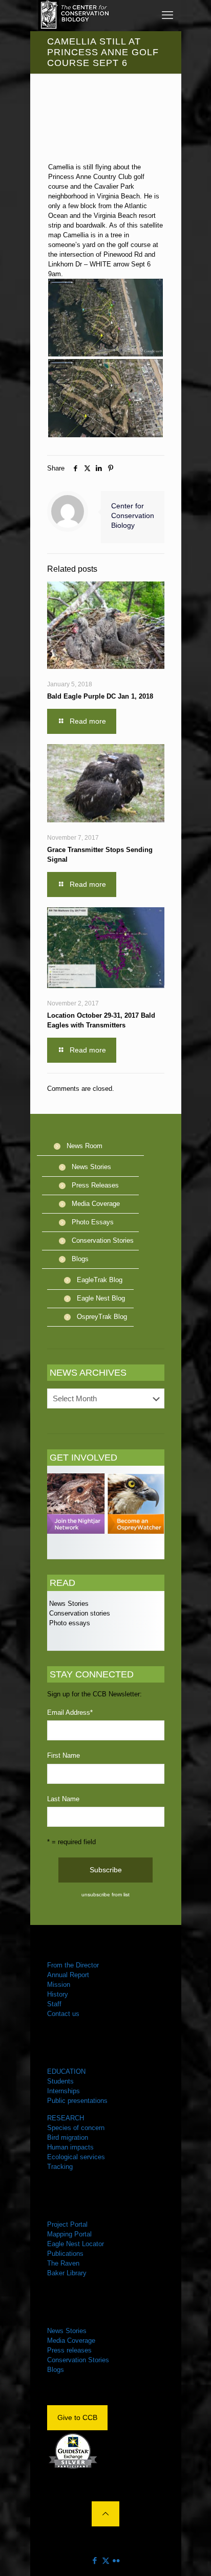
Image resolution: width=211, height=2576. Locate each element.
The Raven (63, 2263)
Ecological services (76, 2157)
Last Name (63, 1799)
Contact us (63, 2014)
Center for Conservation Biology (133, 516)
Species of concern (76, 2128)
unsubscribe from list (105, 1895)
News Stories (91, 1167)
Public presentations (77, 2101)
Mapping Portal (69, 2234)
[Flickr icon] (117, 2560)
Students (60, 2081)
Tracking (60, 2167)
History (58, 1994)
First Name (64, 1755)
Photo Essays (93, 1222)
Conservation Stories (103, 1240)
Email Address (70, 1712)
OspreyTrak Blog (102, 1317)
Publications (65, 2254)
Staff (54, 2004)
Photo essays (69, 1623)
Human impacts (70, 2147)
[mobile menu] (167, 15)
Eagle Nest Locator (76, 2244)
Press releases (69, 2350)
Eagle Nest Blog (101, 1298)
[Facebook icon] (95, 2560)
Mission (59, 1985)
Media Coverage (96, 1204)
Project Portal (67, 2224)
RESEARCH (66, 2118)
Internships (64, 2091)
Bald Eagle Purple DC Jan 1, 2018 (100, 696)
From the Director (73, 1965)
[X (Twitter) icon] (106, 2560)
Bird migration (68, 2137)
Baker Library (67, 2273)
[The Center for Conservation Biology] (74, 15)
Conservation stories (79, 1613)
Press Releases (95, 1185)
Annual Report (68, 1975)
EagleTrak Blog (100, 1280)
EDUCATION (66, 2071)
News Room (85, 1146)
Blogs (80, 1259)
